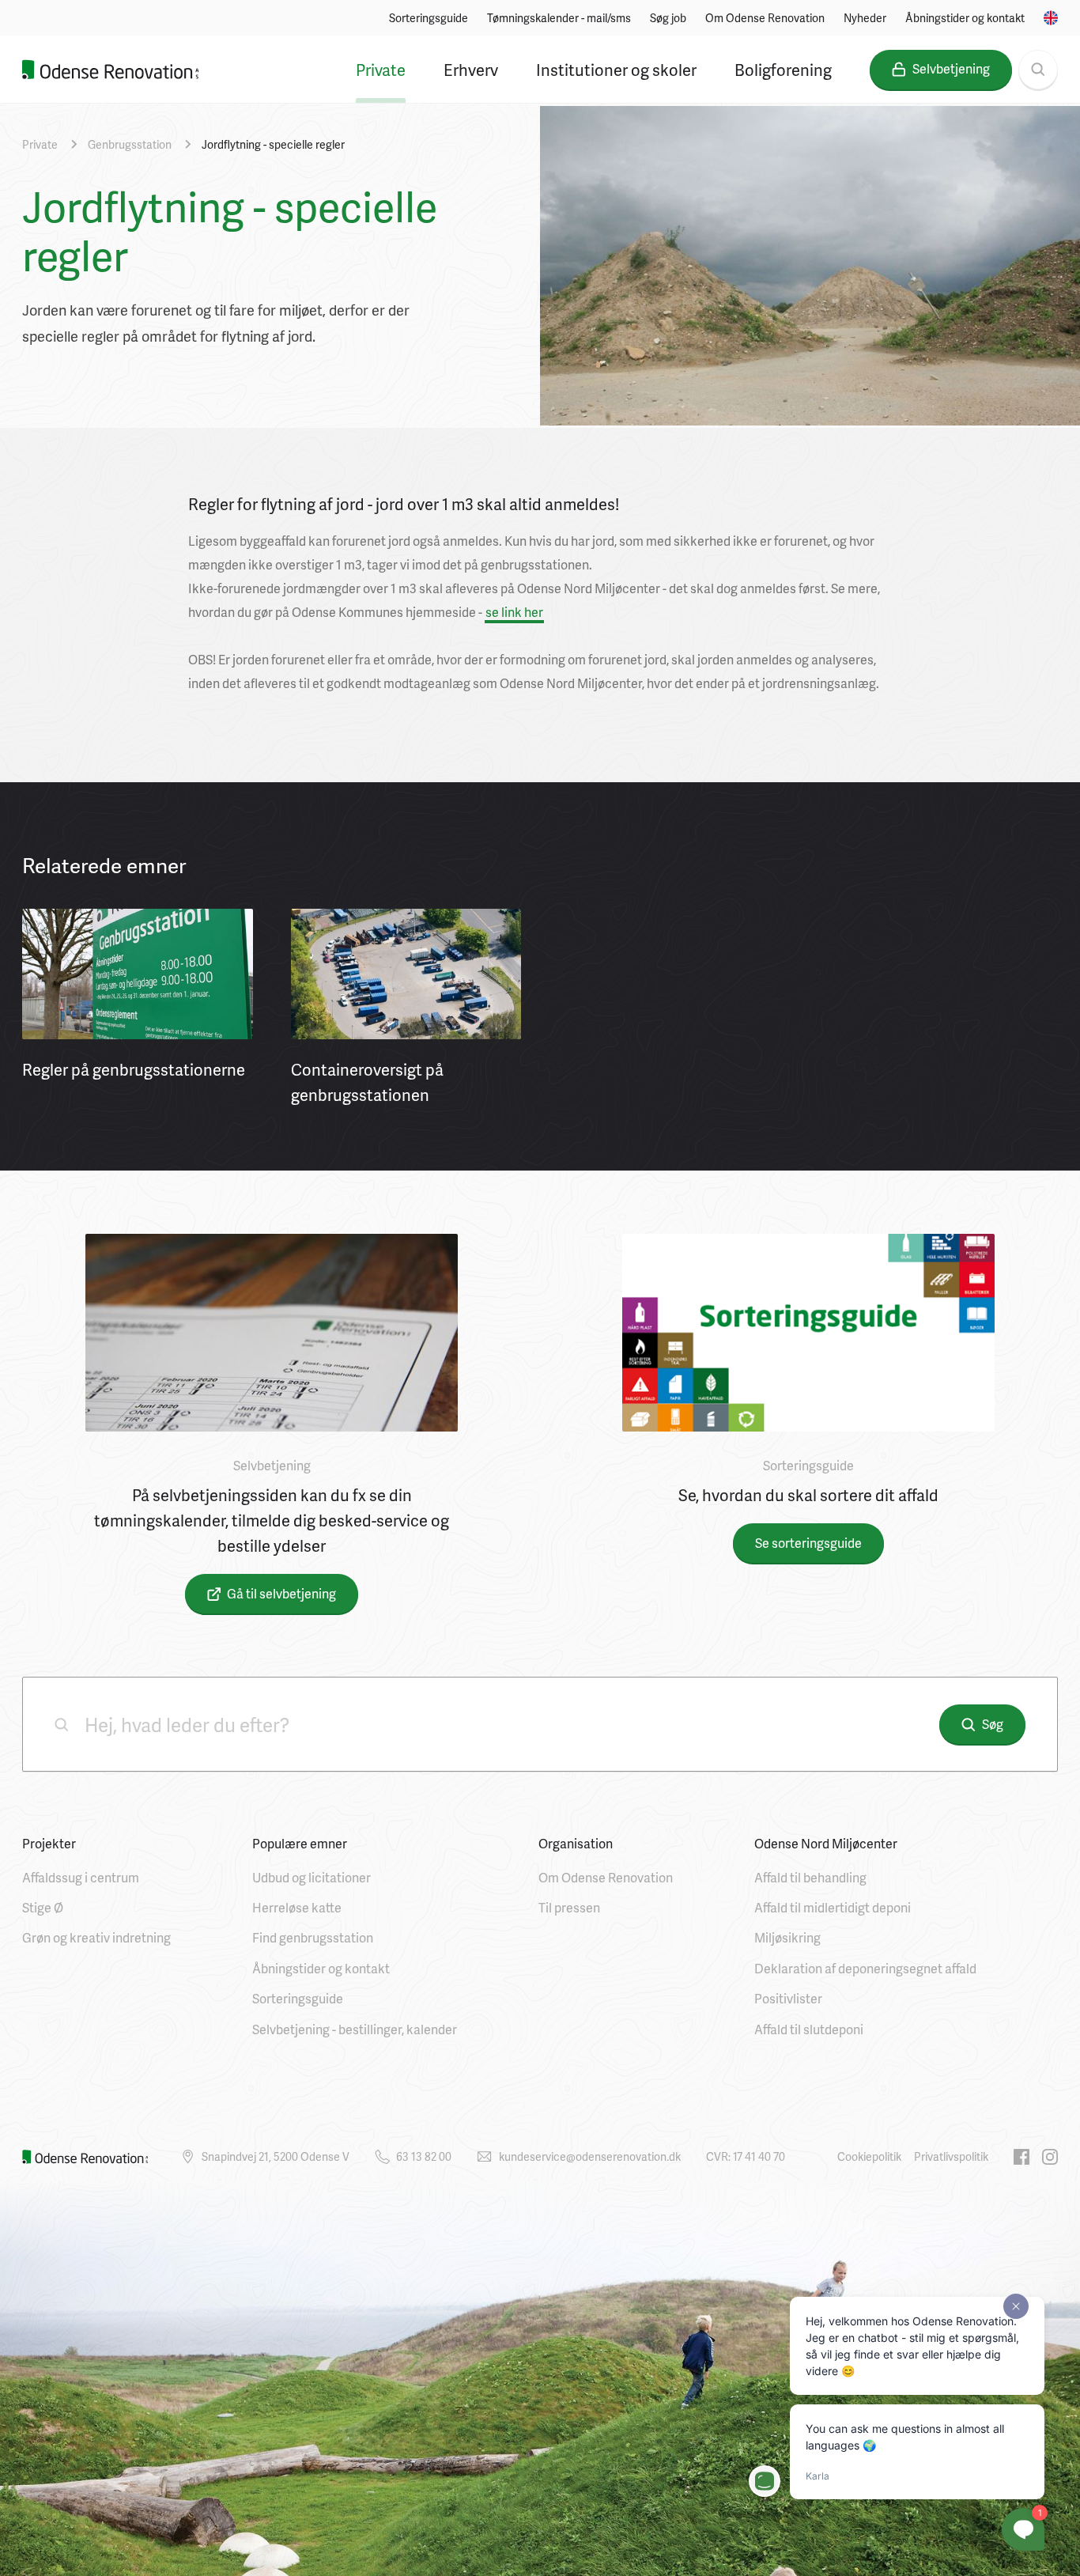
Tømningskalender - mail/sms (559, 18)
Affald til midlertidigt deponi (833, 1907)
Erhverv (471, 70)
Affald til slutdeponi (809, 2029)
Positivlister (788, 1998)
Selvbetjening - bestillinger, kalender (355, 2029)
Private (381, 70)
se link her (514, 612)
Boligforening (783, 70)
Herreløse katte (297, 1907)
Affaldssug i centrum (81, 1877)
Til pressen (569, 1907)
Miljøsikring (787, 1937)
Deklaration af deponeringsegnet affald (865, 1968)
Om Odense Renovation (765, 18)
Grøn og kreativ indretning (96, 1937)
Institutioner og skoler (616, 70)
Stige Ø (43, 1907)
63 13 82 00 (424, 2156)
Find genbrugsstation (313, 1937)
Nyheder (865, 18)
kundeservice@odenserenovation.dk (590, 2156)
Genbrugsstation (130, 144)
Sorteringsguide (429, 18)
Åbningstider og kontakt (965, 18)
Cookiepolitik (869, 2156)
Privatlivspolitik (951, 2156)
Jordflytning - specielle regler (273, 144)
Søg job (668, 18)
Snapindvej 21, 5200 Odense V (276, 2156)
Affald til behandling (810, 1877)
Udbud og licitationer (312, 1877)
